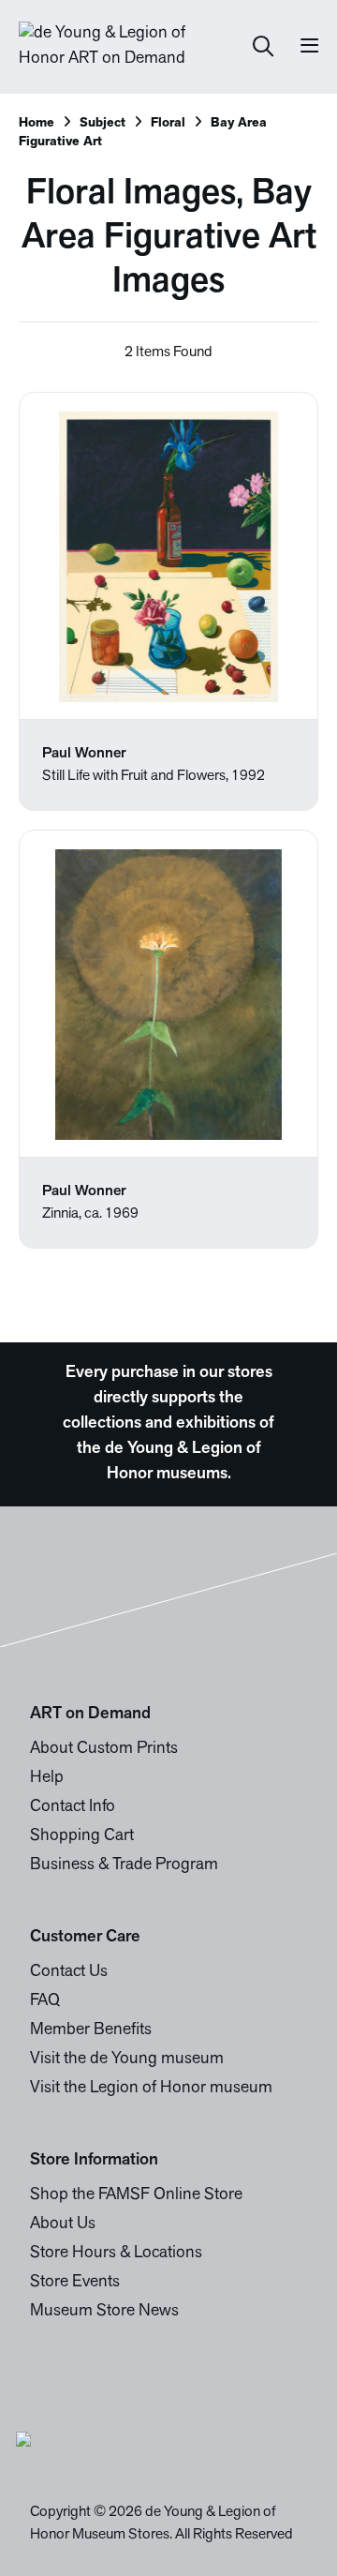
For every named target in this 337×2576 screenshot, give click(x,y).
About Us (63, 2224)
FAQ (45, 2001)
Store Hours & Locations (116, 2254)
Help (47, 1778)
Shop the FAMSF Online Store (136, 2195)
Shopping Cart (82, 1836)
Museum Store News (104, 2312)
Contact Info (73, 1807)
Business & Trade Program (124, 1865)
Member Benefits (91, 2030)
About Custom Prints (104, 1749)
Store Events (75, 2283)
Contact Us (69, 1972)
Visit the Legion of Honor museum (151, 2089)
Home (37, 123)
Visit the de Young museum (127, 2059)
